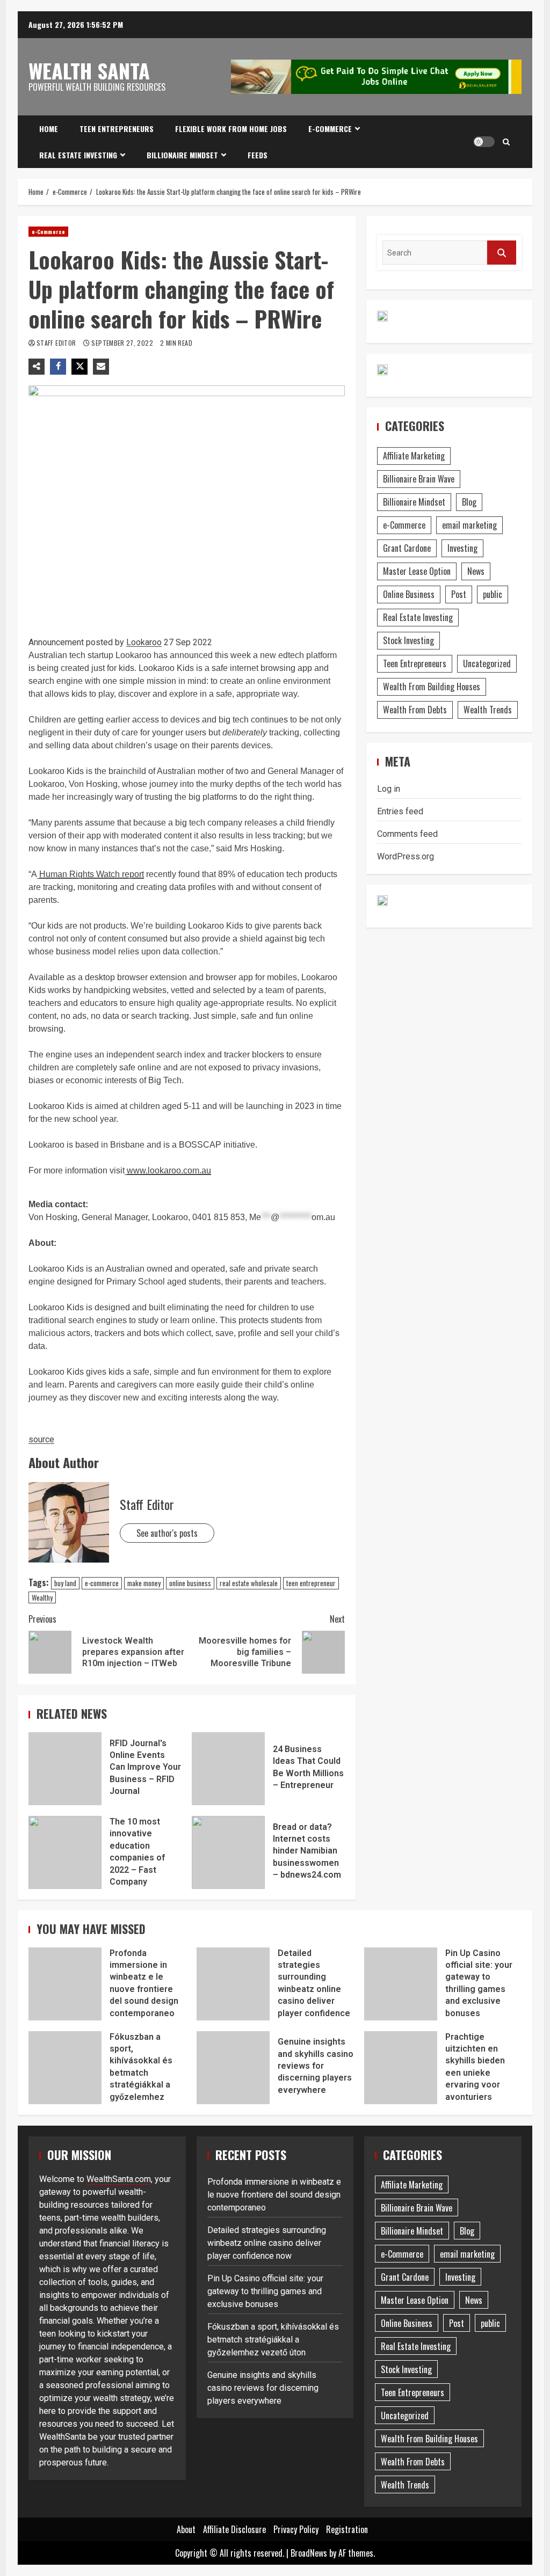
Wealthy (42, 1597)
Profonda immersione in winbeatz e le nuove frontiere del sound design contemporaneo (65, 1984)
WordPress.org (406, 856)
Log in (389, 789)
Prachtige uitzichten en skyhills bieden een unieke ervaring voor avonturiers (401, 2068)
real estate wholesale (249, 1583)
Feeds (258, 155)
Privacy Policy (296, 2529)
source (41, 1439)
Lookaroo (144, 642)
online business (190, 1583)
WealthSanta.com (119, 2179)
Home (49, 129)
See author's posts (167, 1533)
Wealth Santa (89, 70)
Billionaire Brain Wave (419, 479)
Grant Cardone (407, 548)
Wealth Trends (488, 710)
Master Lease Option (417, 571)
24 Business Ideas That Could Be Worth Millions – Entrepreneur (228, 1769)
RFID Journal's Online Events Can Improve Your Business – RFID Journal (65, 1769)
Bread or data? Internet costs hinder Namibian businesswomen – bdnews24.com (228, 1852)
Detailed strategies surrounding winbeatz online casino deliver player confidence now (233, 1984)
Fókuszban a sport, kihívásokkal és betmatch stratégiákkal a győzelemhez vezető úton (65, 2068)
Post (459, 594)
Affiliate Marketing (414, 456)
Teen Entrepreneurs (117, 129)
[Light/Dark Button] (484, 142)
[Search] (506, 142)
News (476, 571)
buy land (65, 1583)
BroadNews (309, 2553)
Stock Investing (408, 640)
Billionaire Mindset (182, 155)
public (493, 594)
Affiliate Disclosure (234, 2529)
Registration (347, 2529)
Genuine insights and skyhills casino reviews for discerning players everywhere (233, 2068)
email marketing (469, 525)
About (186, 2529)
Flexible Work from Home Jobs (231, 129)
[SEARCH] (502, 253)
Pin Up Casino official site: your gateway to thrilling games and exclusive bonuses (401, 1984)
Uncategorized (487, 663)
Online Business (409, 594)
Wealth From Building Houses (432, 687)
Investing (462, 548)
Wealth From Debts (415, 710)
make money (144, 1583)
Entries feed (400, 811)
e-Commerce (330, 129)
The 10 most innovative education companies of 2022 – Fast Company (65, 1852)
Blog (469, 502)
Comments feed (407, 834)
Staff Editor (57, 343)
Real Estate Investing (78, 155)
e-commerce (102, 1583)
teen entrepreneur (311, 1583)
